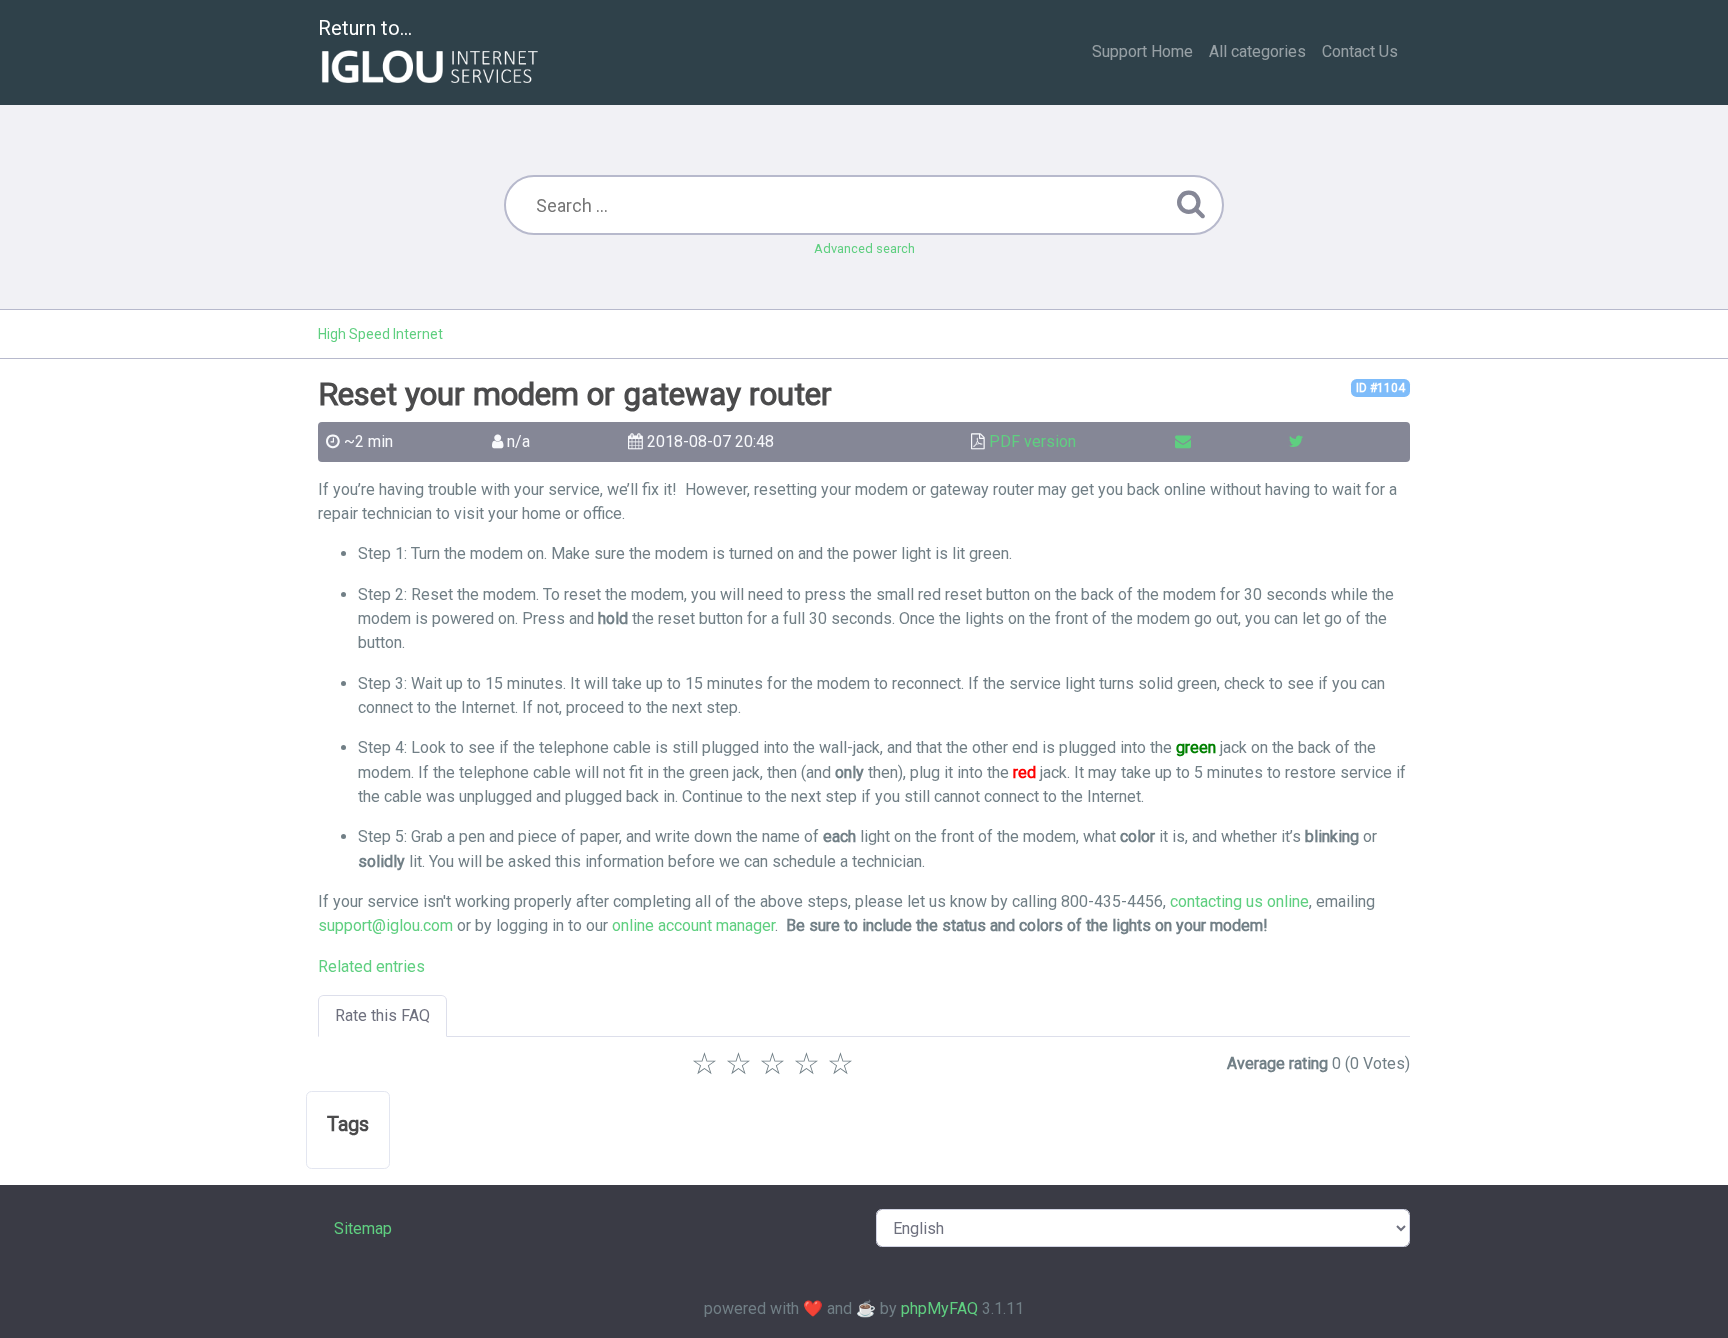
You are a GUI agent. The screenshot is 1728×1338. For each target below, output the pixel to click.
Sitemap (363, 1228)
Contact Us (1360, 51)
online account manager (693, 925)
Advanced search (864, 248)
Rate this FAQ (382, 1015)
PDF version (1032, 441)
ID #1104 (1380, 388)
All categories (1257, 51)
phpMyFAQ (939, 1308)
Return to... (365, 28)
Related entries (371, 966)
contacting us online (1239, 901)
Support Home (1142, 51)
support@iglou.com (385, 925)
